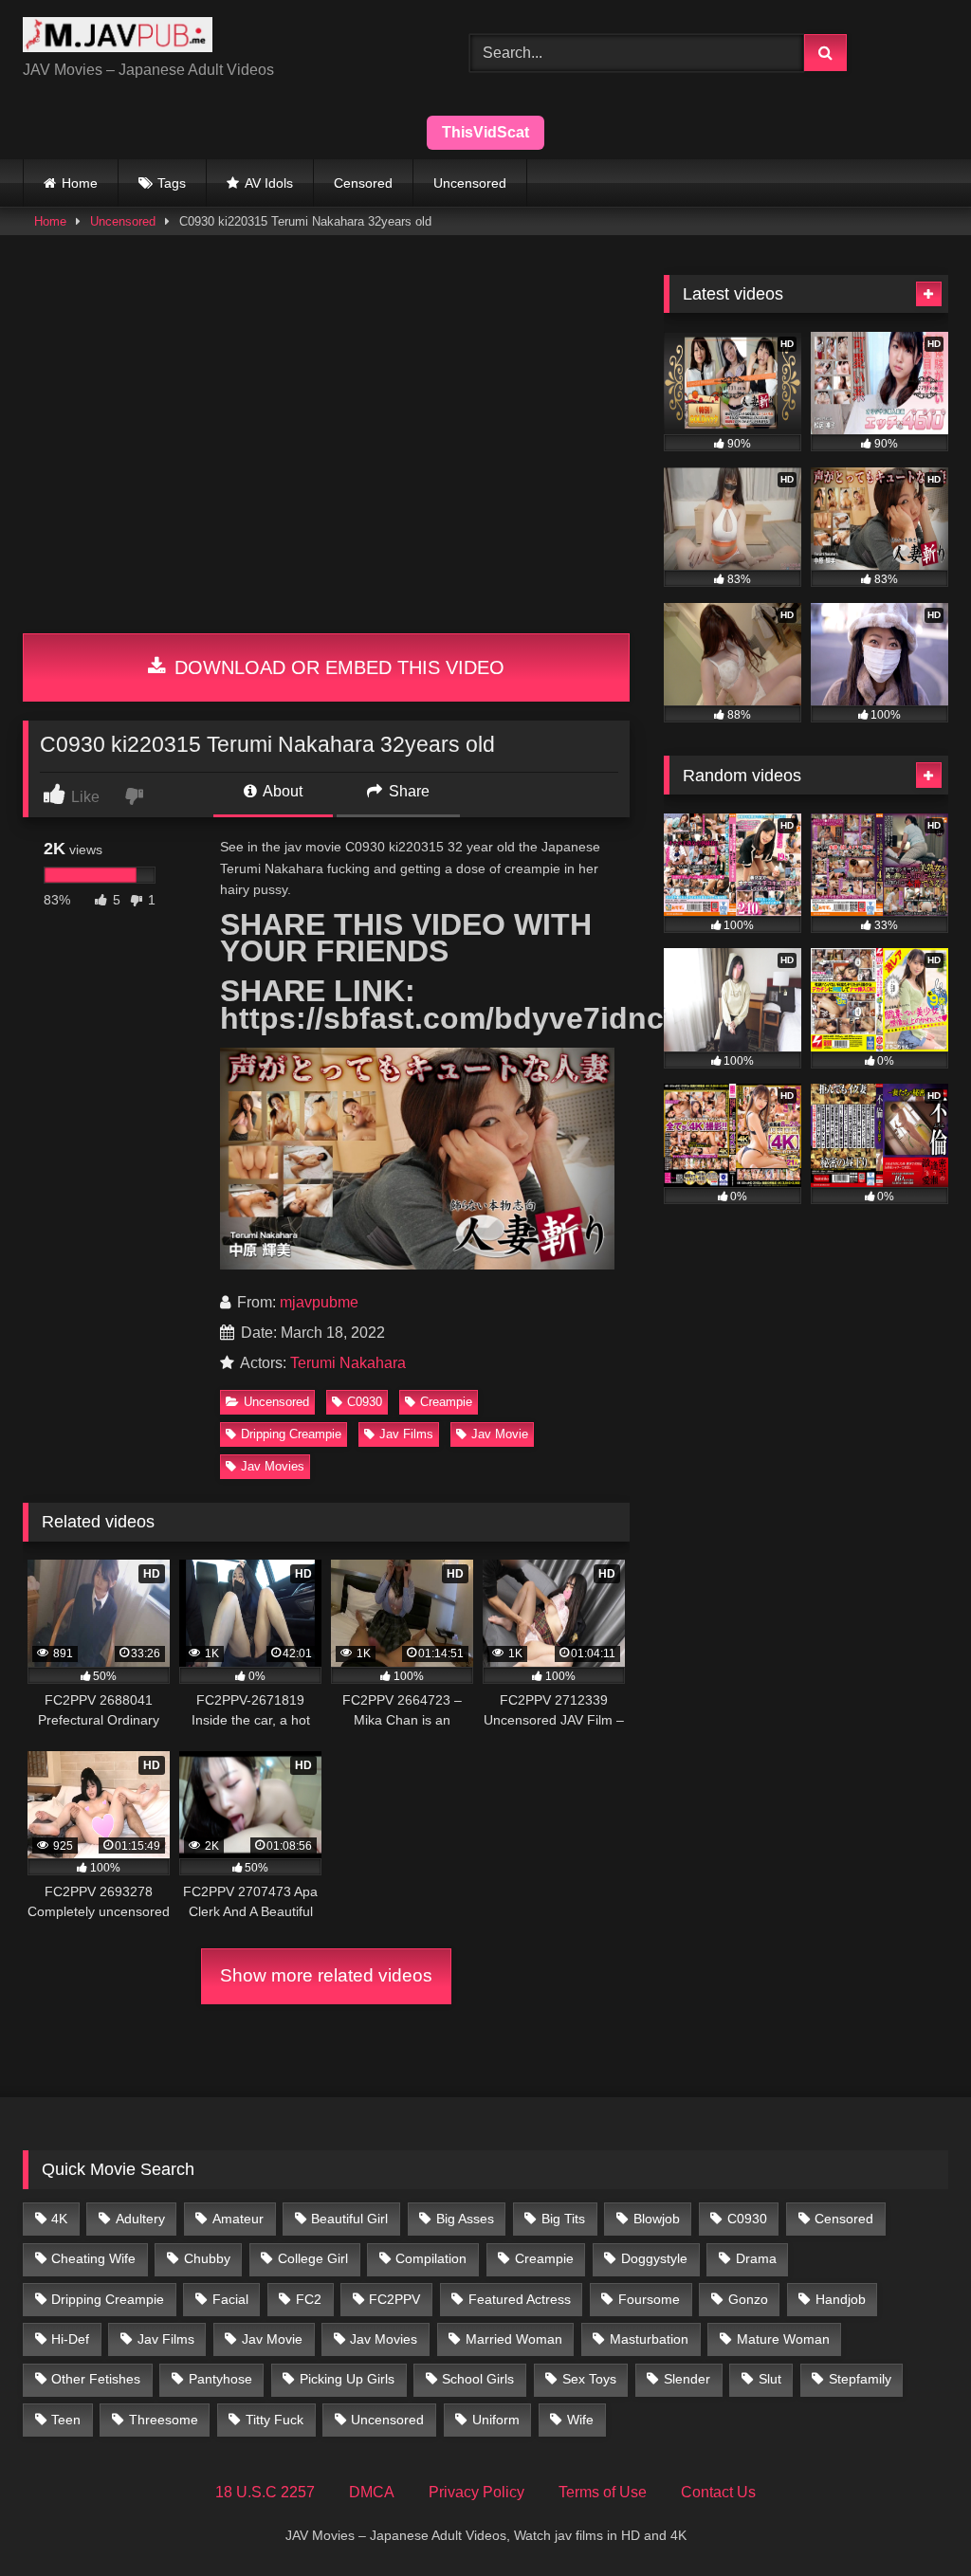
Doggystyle (654, 2258)
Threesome (164, 2420)
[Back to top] (912, 2520)
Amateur (238, 2219)
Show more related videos (326, 1975)
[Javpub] (217, 38)
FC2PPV (394, 2299)
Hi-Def (70, 2339)
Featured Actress (520, 2299)
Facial (230, 2299)
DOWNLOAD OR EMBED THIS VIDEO (337, 667)
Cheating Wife (93, 2258)
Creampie (446, 1402)
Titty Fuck (275, 2420)
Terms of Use (603, 2492)
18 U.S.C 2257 (265, 2492)
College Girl (313, 2258)
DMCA (372, 2492)
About (281, 791)
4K (59, 2219)
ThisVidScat (485, 132)
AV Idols (269, 183)
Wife (580, 2420)
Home (80, 183)
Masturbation (649, 2339)
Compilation (431, 2258)
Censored (363, 183)
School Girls (478, 2379)
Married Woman (514, 2339)
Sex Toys (589, 2379)
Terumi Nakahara (348, 1363)
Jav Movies (273, 1466)
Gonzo (748, 2299)
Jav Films (406, 1434)
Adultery (140, 2219)
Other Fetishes (96, 2379)
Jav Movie (500, 1434)
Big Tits (563, 2219)
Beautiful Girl (349, 2219)
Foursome (649, 2299)
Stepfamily (860, 2379)
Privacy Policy (476, 2492)
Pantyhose (220, 2379)
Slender (687, 2379)
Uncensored (470, 183)
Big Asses (465, 2219)
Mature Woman (783, 2339)
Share (407, 791)
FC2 (309, 2299)
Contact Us (718, 2492)
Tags (172, 183)
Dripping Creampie (291, 1434)
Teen (66, 2420)
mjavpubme (319, 1302)
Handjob (841, 2299)
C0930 (365, 1402)
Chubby (207, 2258)
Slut (770, 2379)
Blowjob (657, 2219)
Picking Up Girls (347, 2379)
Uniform (496, 2420)
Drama (756, 2258)
